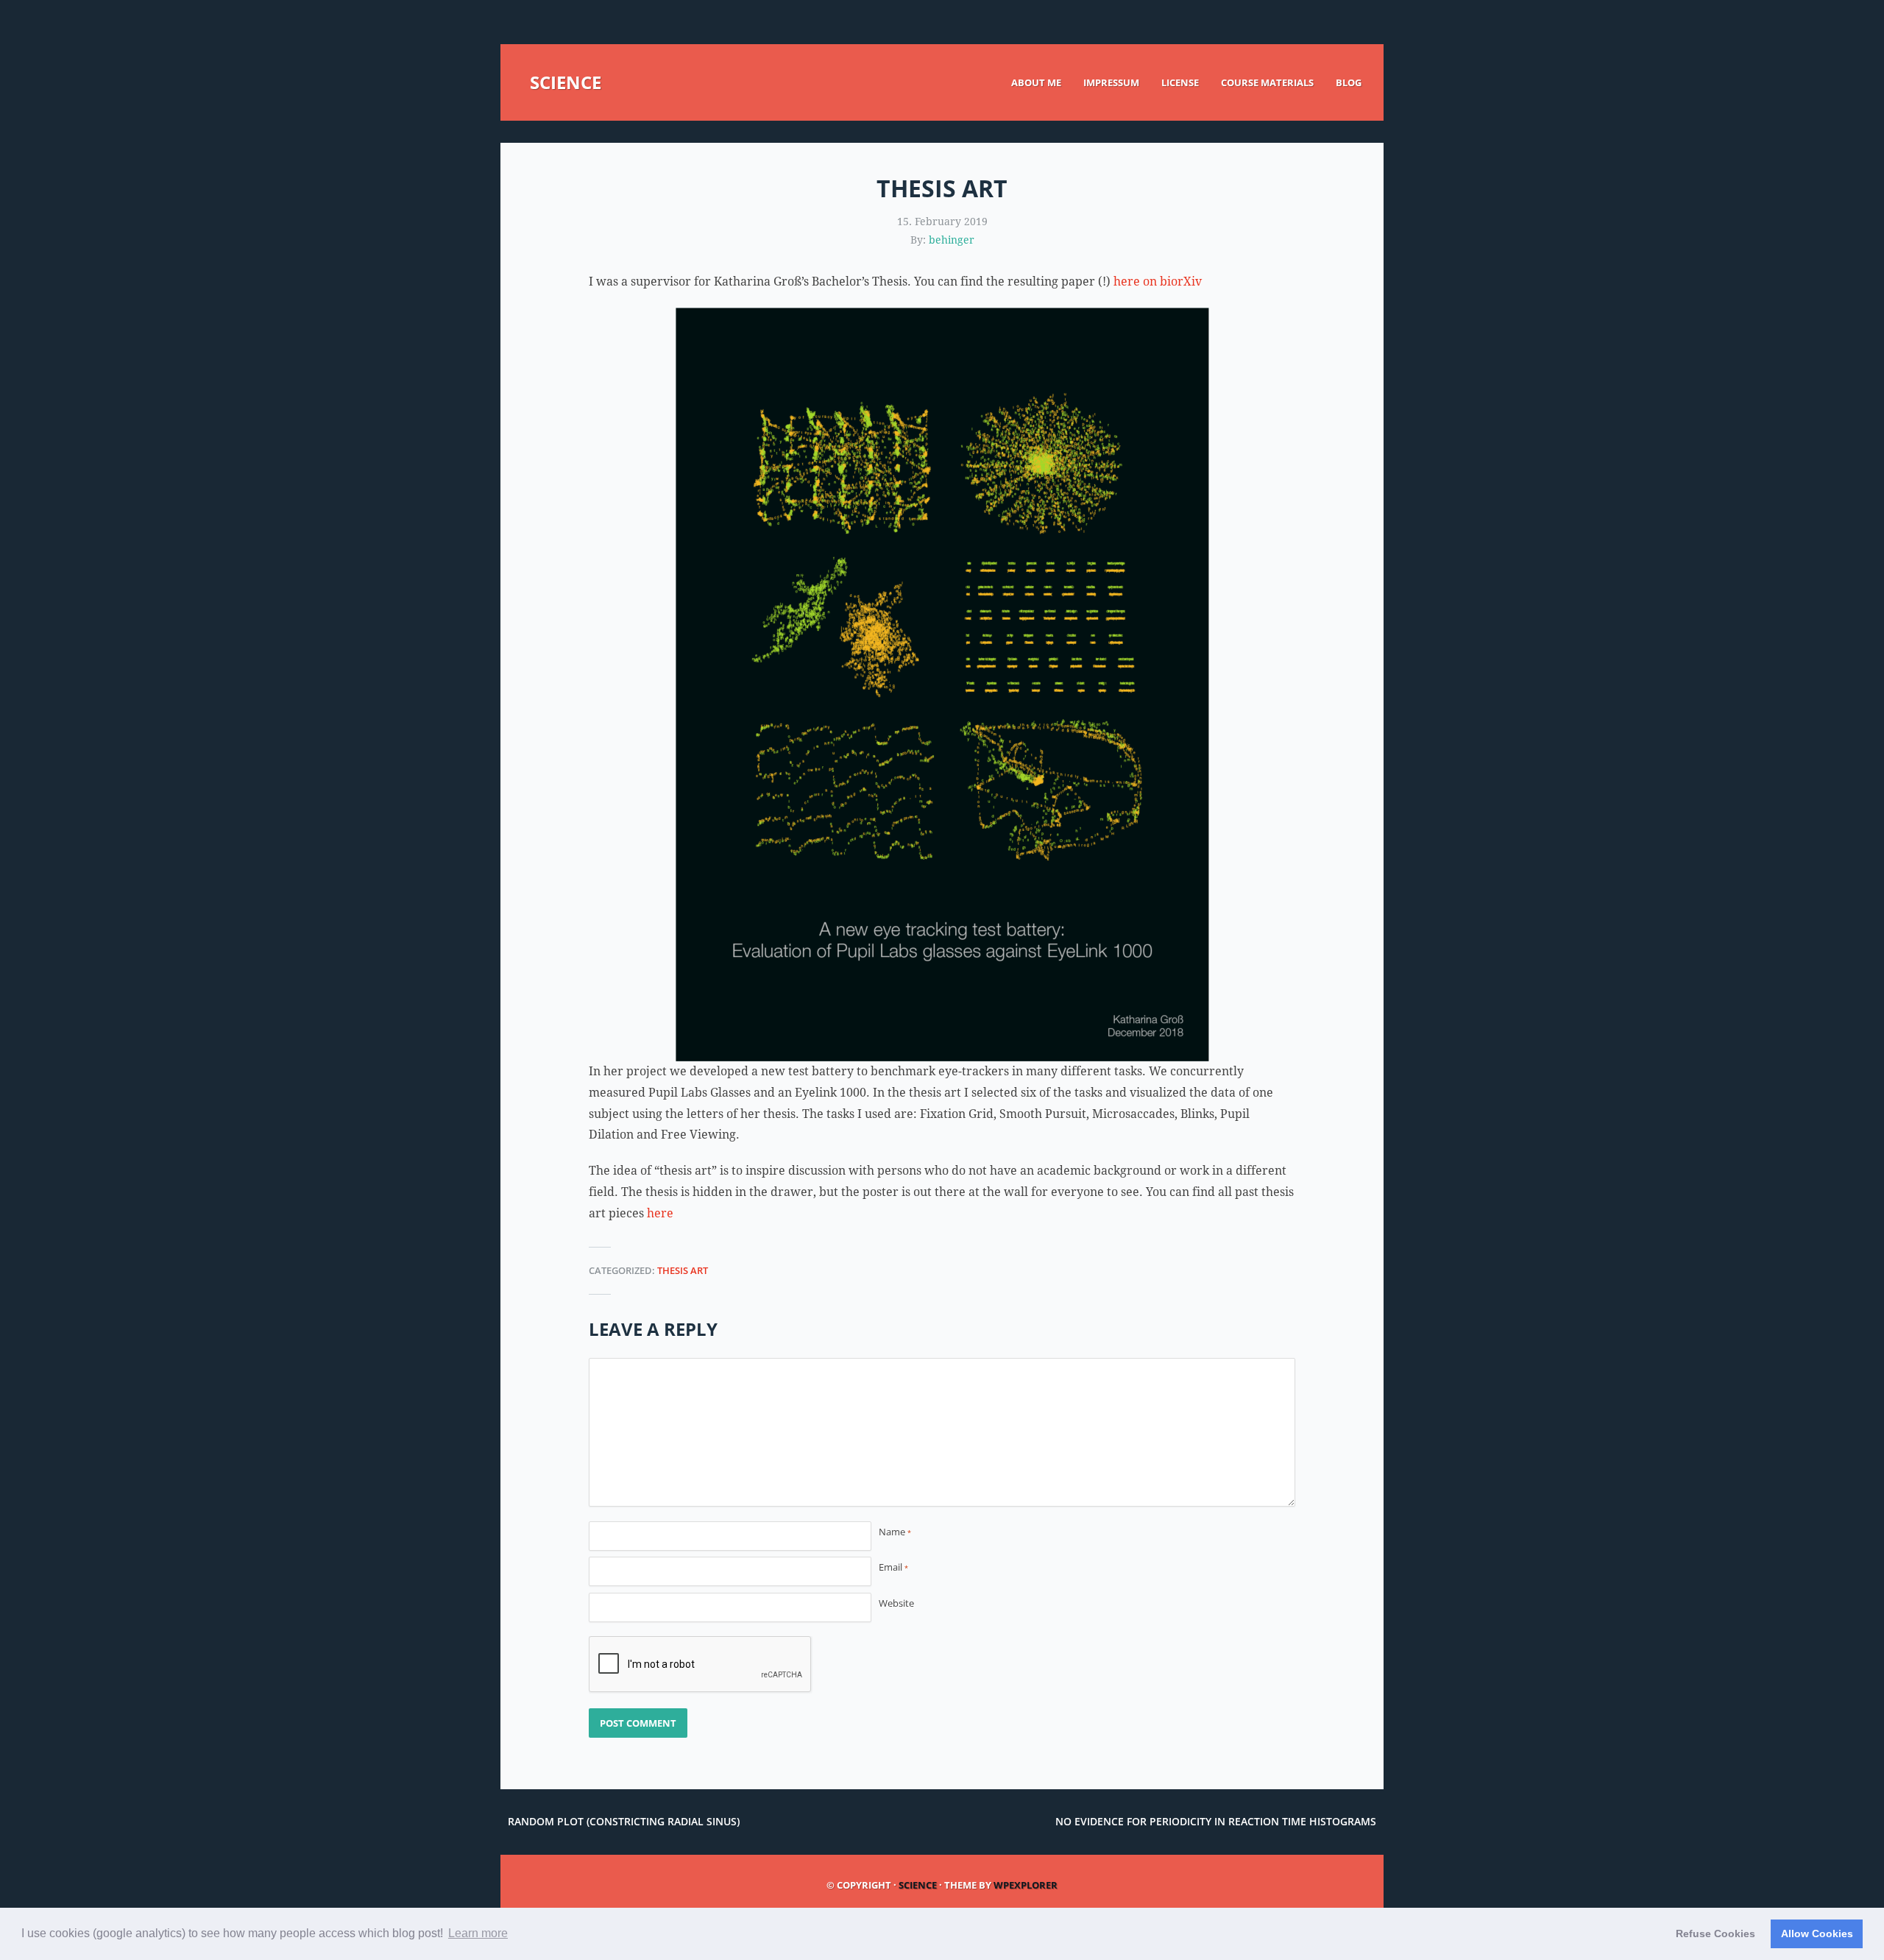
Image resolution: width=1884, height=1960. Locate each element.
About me (1036, 82)
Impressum (1111, 82)
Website (896, 1603)
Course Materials (1267, 82)
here (660, 1213)
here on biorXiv (1158, 282)
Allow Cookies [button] (1817, 1934)
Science (566, 82)
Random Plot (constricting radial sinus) (624, 1821)
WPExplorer (1026, 1885)
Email (893, 1567)
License (1180, 82)
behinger (952, 240)
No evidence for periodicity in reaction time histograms (1216, 1821)
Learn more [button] (478, 1933)
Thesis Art (683, 1270)
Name (895, 1532)
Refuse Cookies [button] (1715, 1934)
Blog (1349, 82)
